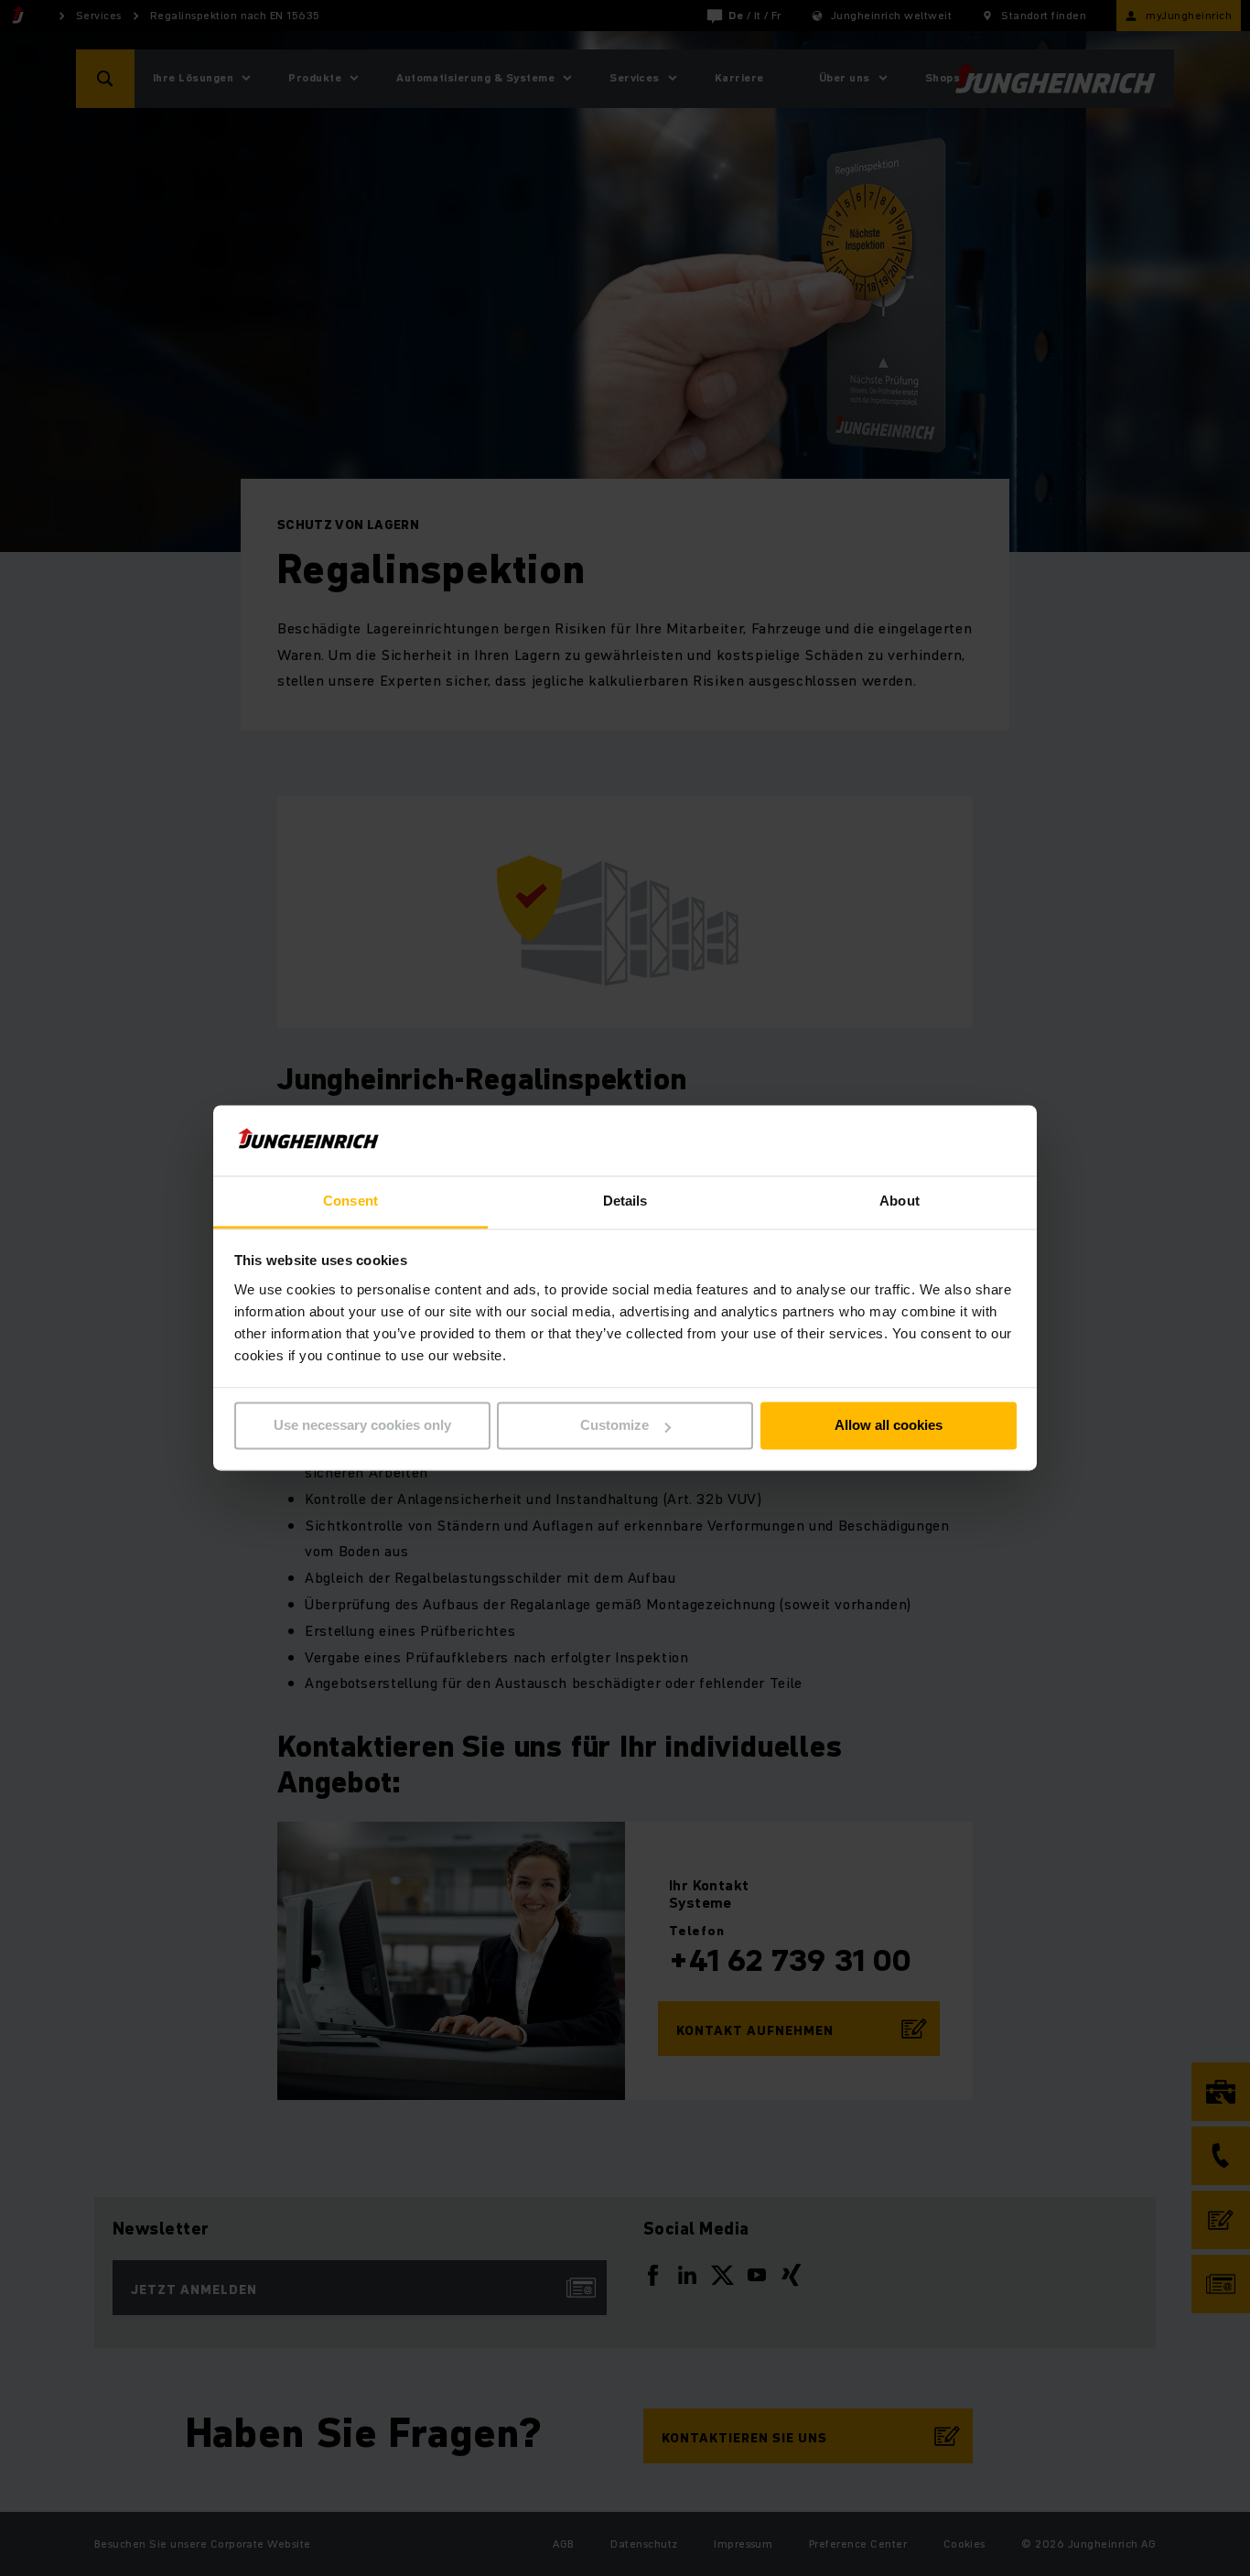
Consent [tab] (350, 1201)
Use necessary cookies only (362, 1426)
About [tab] (900, 1201)
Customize (614, 1426)
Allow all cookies (889, 1426)
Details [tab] (625, 1201)
